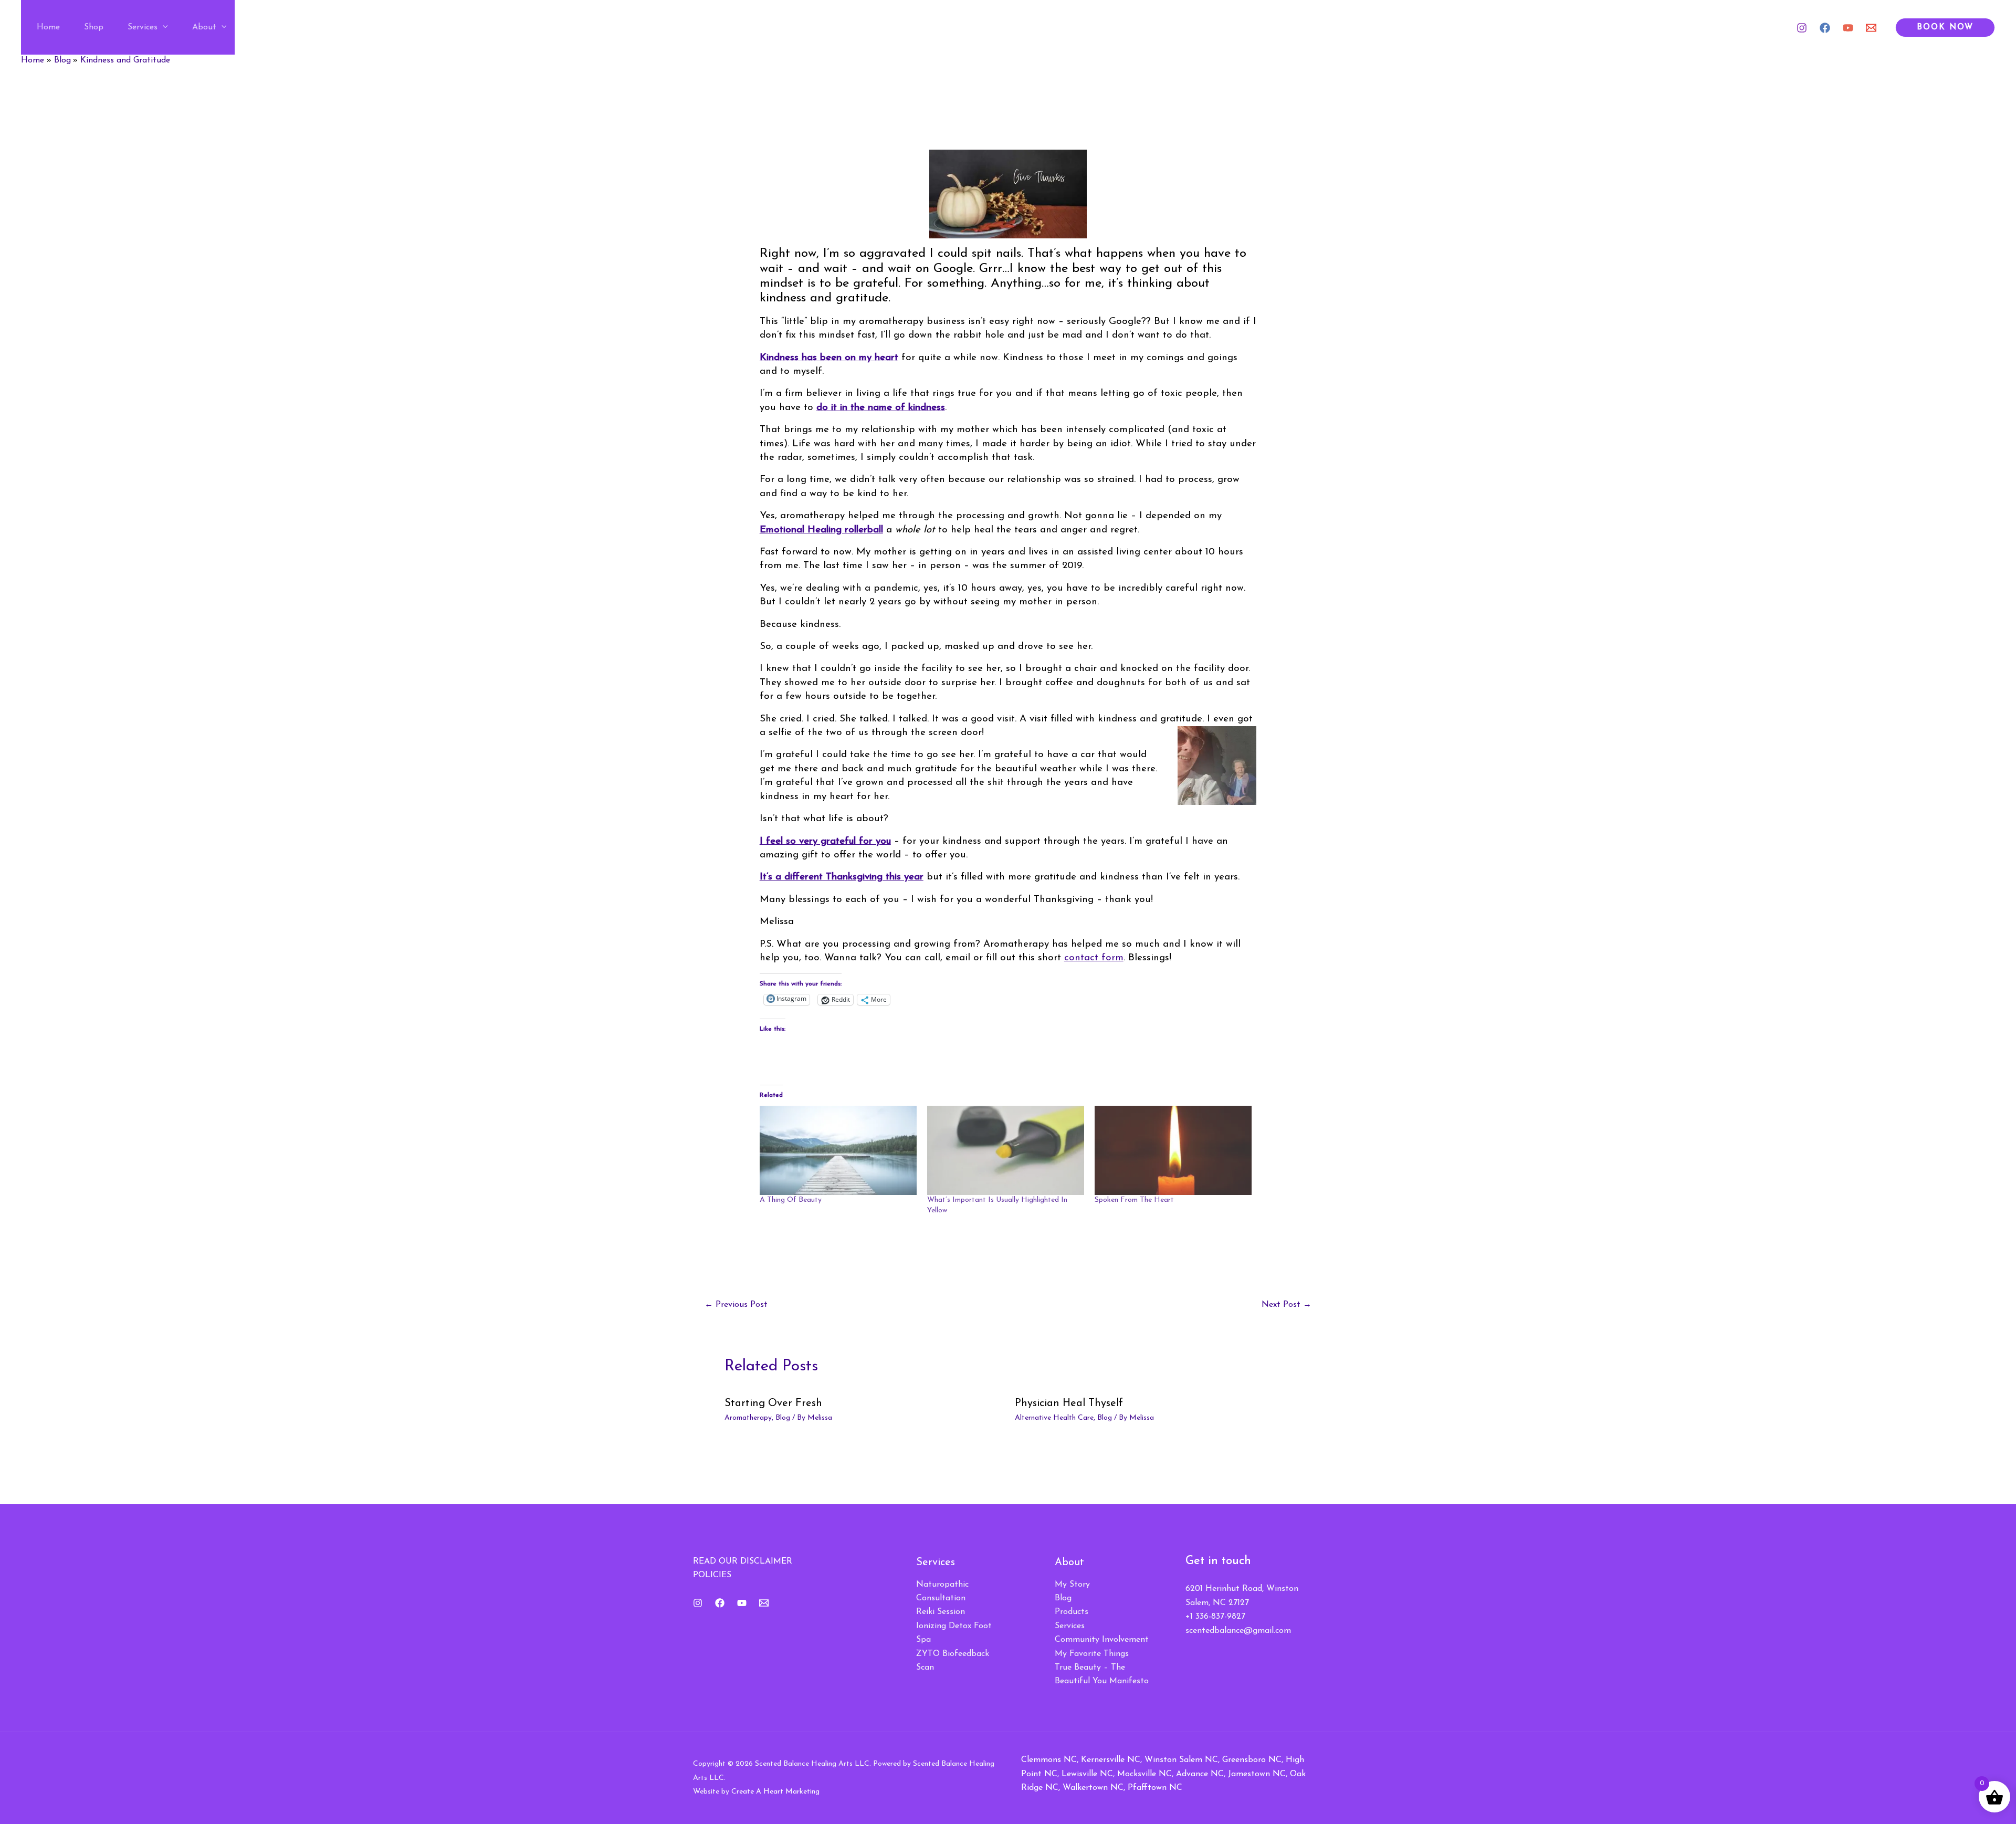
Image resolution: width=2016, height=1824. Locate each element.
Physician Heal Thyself (1069, 1403)
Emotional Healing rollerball (821, 530)
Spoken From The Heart (1134, 1200)
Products (1072, 1612)
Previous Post (736, 1305)
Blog (783, 1418)
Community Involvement (1102, 1640)
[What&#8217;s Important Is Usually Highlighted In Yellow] (1006, 1151)
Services (143, 27)
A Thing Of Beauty (791, 1200)
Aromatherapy (748, 1418)
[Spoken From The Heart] (1173, 1151)
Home (48, 27)
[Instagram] (1802, 28)
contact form (1094, 958)
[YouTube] (1848, 28)
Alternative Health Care (1054, 1418)
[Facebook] (1825, 28)
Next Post (1287, 1305)
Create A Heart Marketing (775, 1792)
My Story (1072, 1585)
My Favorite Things (1092, 1654)
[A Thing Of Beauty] (838, 1151)
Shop (94, 27)
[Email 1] (1871, 28)
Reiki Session (941, 1612)
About (204, 27)
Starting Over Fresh (773, 1403)
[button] (163, 27)
